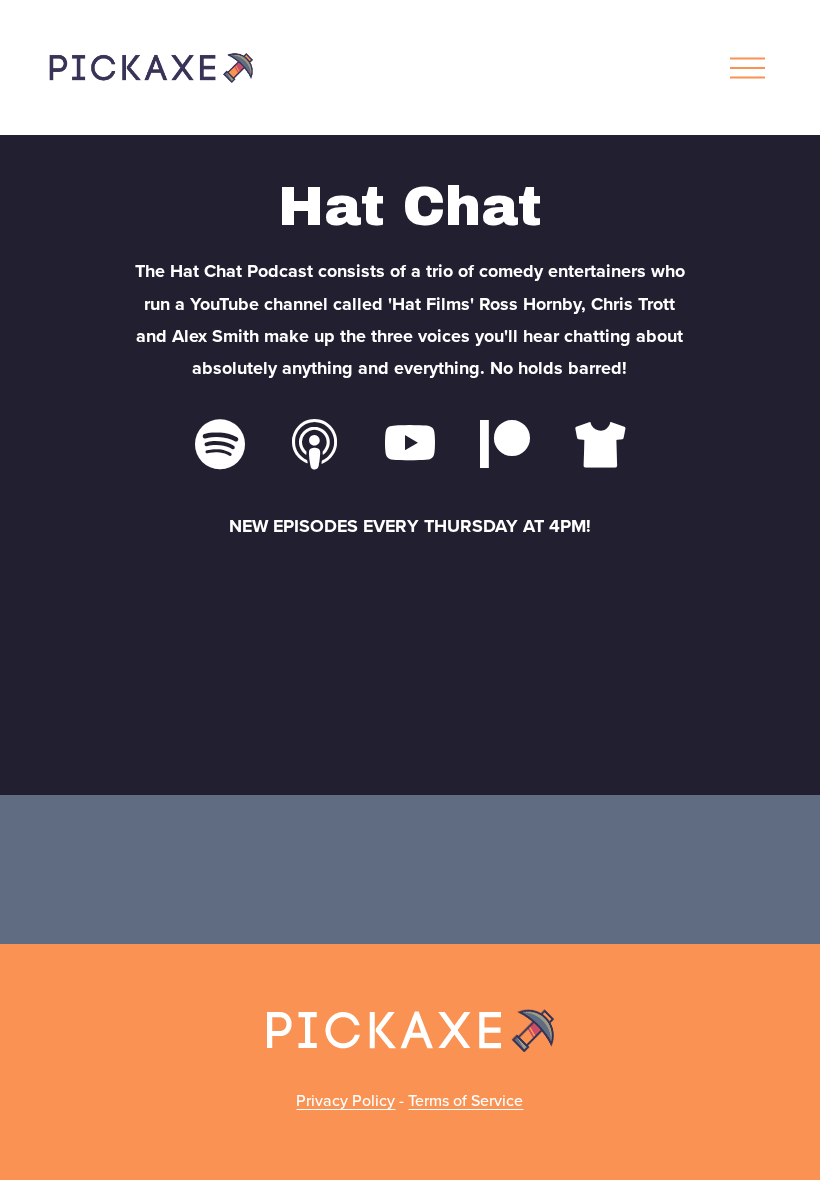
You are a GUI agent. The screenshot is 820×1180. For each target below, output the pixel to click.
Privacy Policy (345, 1100)
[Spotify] (220, 444)
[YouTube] (410, 444)
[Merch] (600, 444)
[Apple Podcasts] (315, 444)
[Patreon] (505, 444)
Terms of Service (465, 1100)
